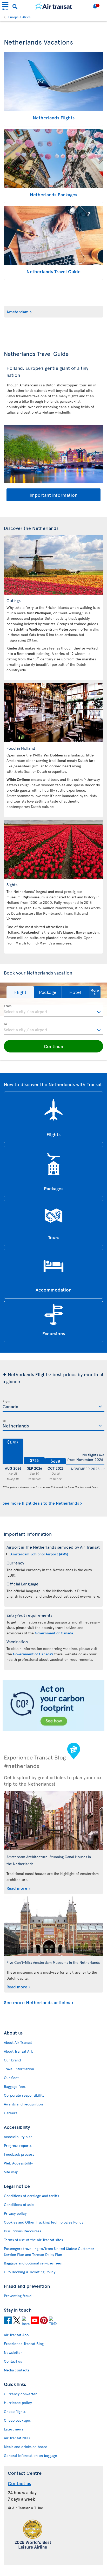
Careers (11, 2113)
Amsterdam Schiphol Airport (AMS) (39, 1554)
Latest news (14, 2429)
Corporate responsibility (24, 2095)
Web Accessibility (18, 2163)
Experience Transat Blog (24, 2344)
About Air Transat (18, 2042)
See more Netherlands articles (37, 2003)
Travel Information (19, 2069)
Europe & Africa (19, 17)
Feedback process (19, 2154)
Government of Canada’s (33, 1654)
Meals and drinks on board (26, 2447)
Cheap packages (17, 2420)
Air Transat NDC (17, 2438)
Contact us (13, 2361)
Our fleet (11, 2078)
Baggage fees (15, 2086)
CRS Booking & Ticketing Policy (30, 2272)
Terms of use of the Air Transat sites (33, 2240)
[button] (20, 992)
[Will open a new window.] (8, 2321)
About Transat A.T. (18, 2051)
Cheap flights (15, 2411)
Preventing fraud (18, 2296)
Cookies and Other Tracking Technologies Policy (44, 2222)
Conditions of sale (19, 2205)
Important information (53, 495)
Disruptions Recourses (22, 2231)
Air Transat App (16, 2335)
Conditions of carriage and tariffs (31, 2196)
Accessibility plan (18, 2137)
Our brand (12, 2060)
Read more (17, 1888)
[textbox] (53, 1011)
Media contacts (16, 2370)
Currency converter (20, 2394)
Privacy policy (15, 2213)
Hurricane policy (18, 2403)
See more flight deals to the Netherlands (41, 1503)
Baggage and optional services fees (33, 2263)
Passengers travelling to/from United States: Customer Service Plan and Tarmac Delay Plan (49, 2252)
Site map (11, 2172)
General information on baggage (31, 2455)
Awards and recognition (23, 2104)
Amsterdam (18, 312)
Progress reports (18, 2145)
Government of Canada (54, 1633)
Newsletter (13, 2352)
